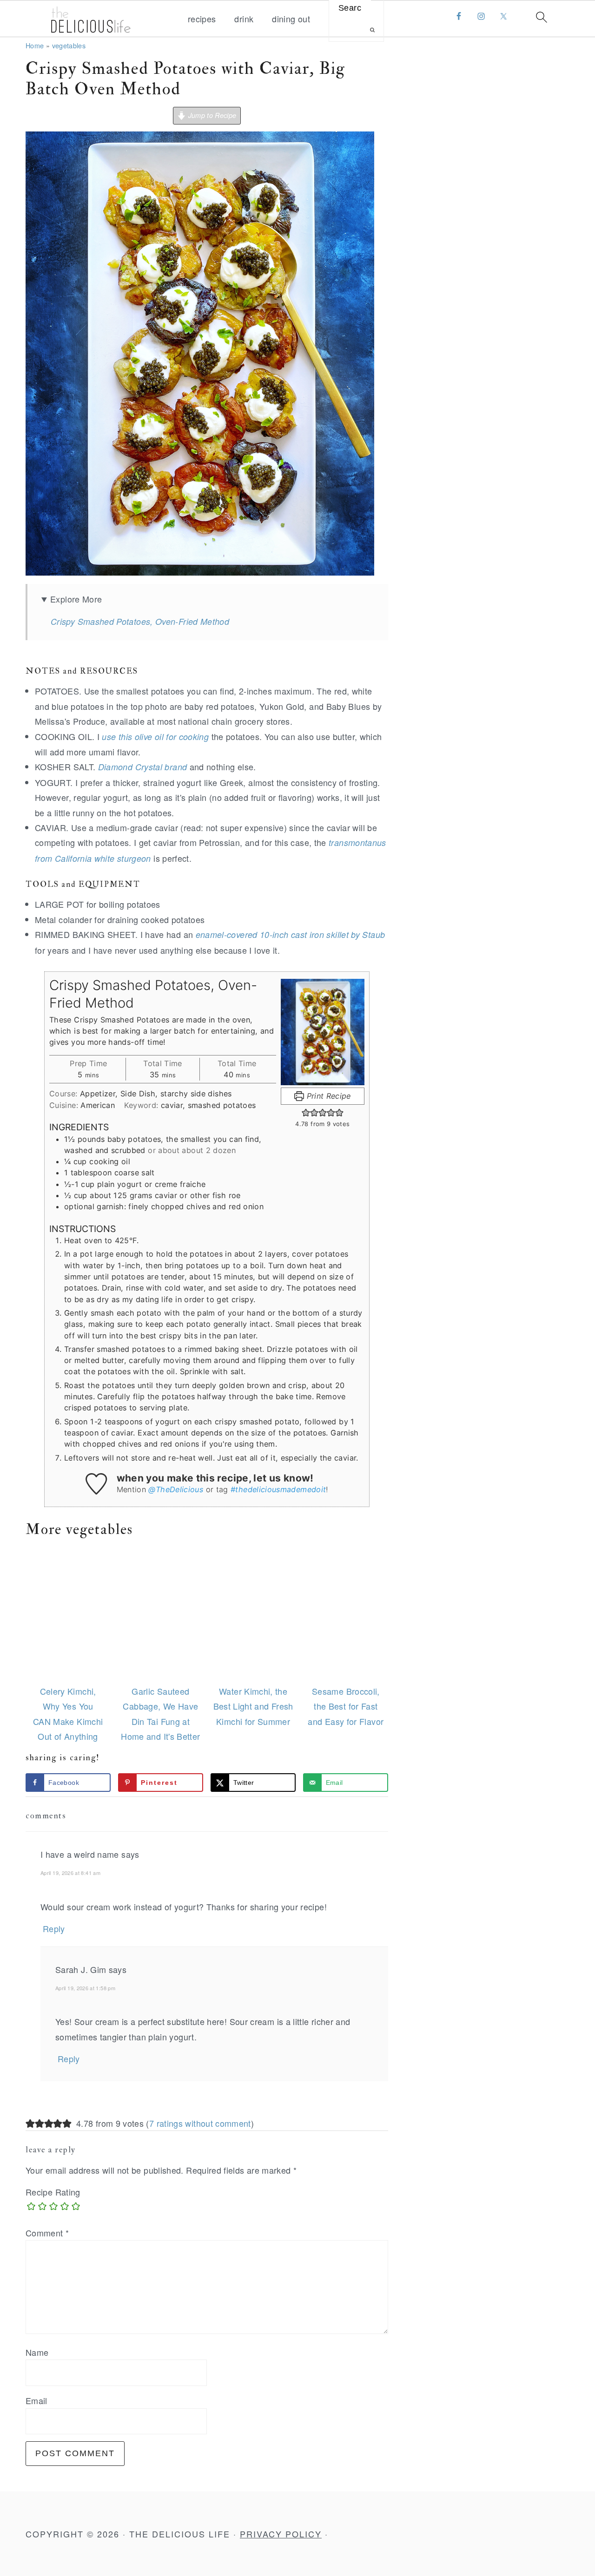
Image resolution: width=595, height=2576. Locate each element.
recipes (202, 19)
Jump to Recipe (211, 115)
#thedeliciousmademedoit (278, 1489)
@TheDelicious (176, 1489)
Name (37, 2352)
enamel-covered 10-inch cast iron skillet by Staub (291, 934)
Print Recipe (327, 1096)
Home (35, 45)
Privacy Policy (281, 2534)
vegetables (69, 45)
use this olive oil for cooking (155, 737)
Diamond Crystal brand (143, 767)
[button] (306, 1113)
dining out (291, 19)
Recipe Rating (53, 2192)
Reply (54, 1928)
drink (244, 19)
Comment (47, 2233)
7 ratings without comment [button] (200, 2123)
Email (36, 2400)
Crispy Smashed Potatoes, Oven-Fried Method (140, 621)
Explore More (76, 599)
